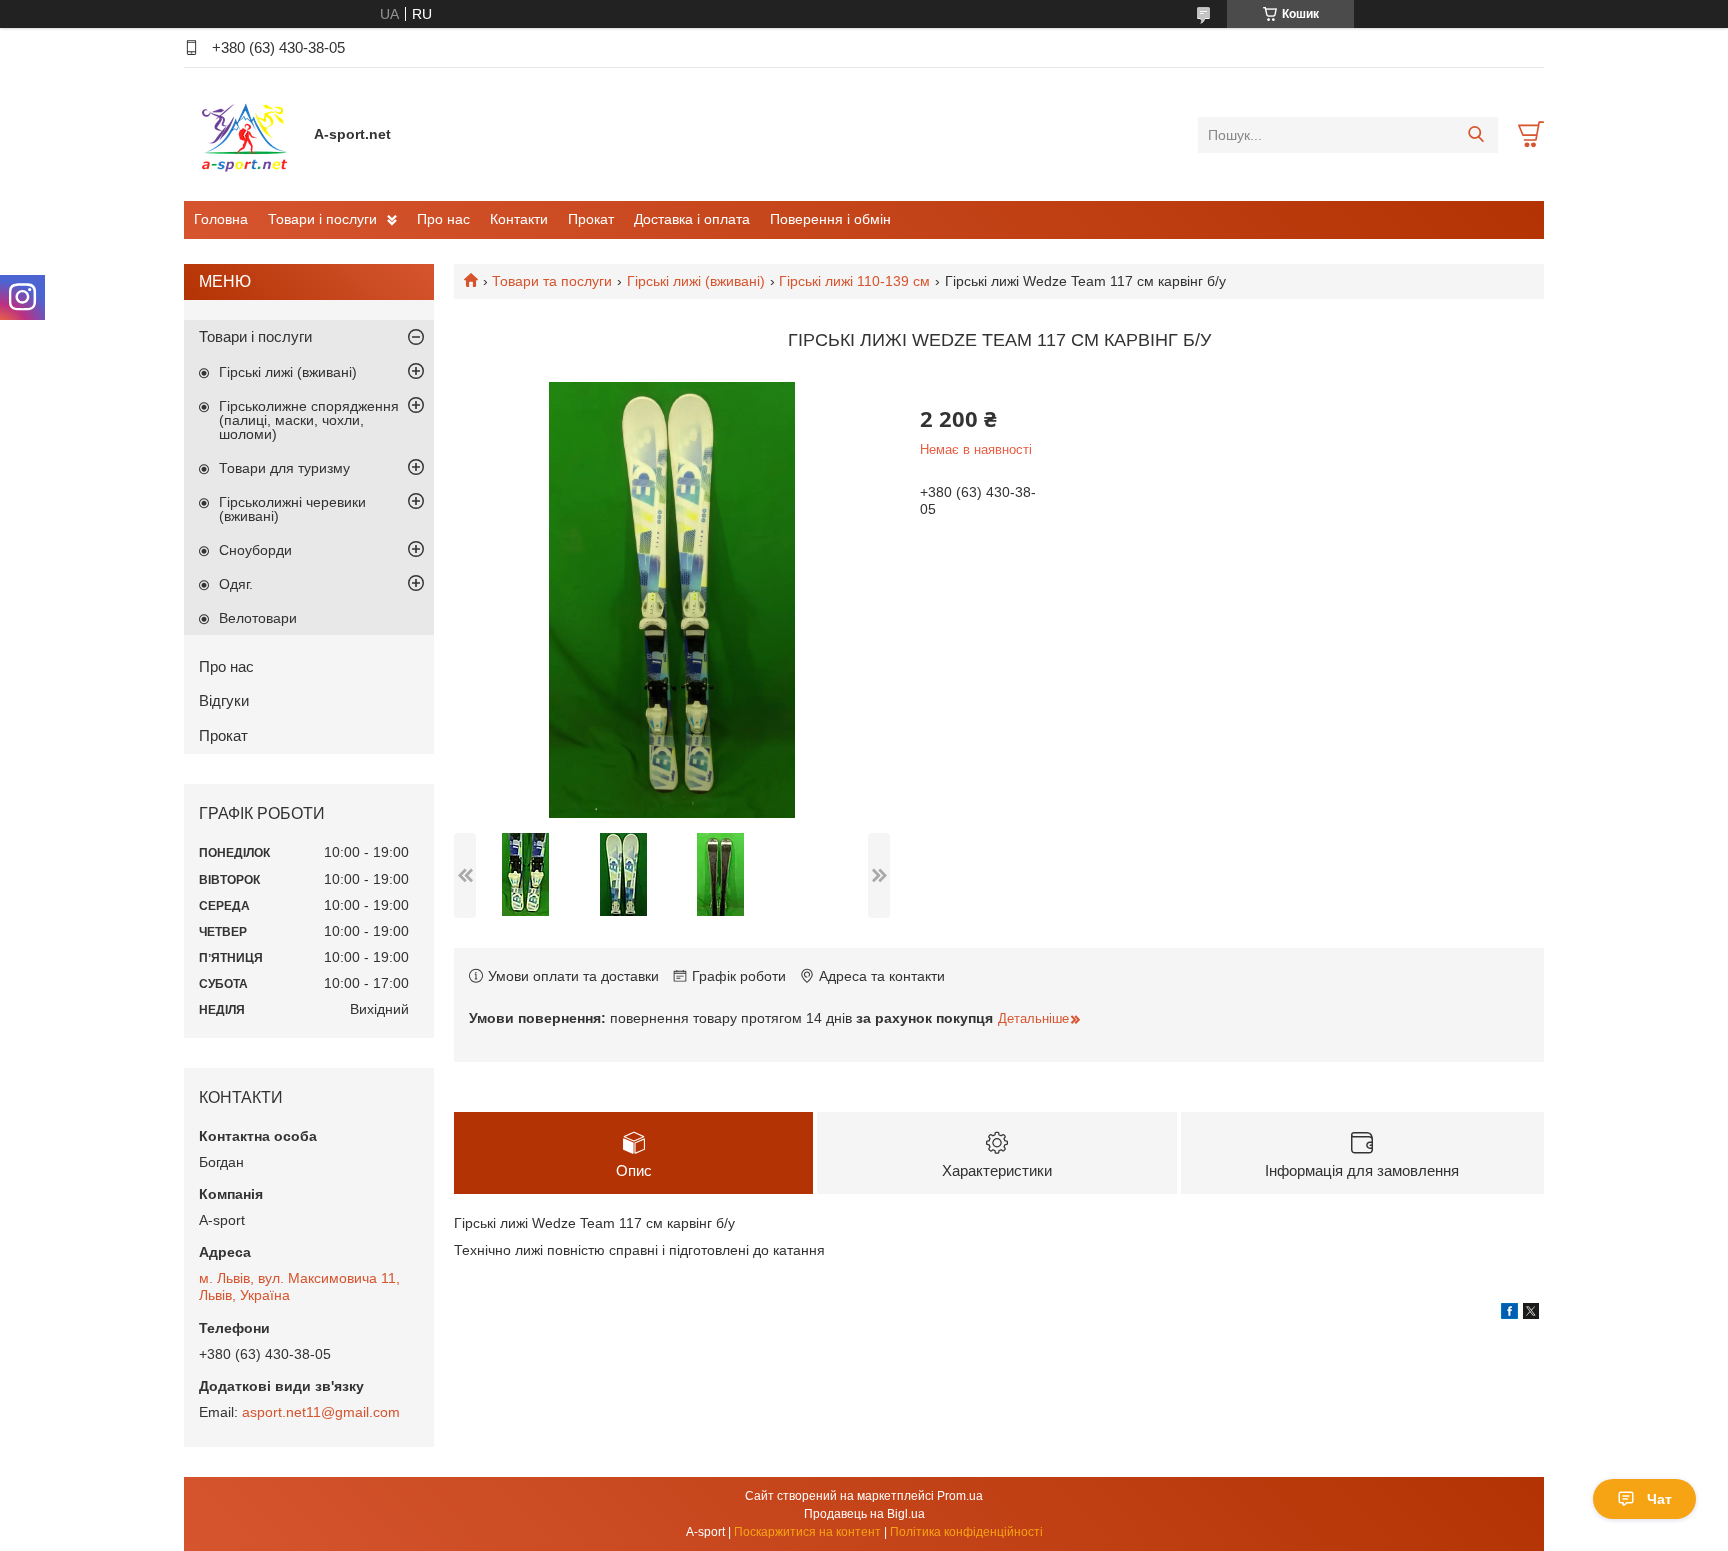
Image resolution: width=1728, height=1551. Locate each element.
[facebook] (1509, 1314)
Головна (221, 219)
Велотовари (258, 618)
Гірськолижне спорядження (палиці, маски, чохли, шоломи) (309, 420)
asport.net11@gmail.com (321, 1412)
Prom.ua (960, 1496)
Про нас (443, 219)
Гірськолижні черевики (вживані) (292, 509)
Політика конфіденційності (966, 1532)
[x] (1531, 1314)
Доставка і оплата (692, 219)
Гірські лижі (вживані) (696, 281)
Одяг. (236, 584)
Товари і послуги (322, 219)
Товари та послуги (552, 281)
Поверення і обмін (830, 219)
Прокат (591, 219)
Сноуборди (255, 550)
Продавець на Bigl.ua (864, 1514)
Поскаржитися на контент (807, 1532)
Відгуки (224, 700)
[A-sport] (244, 134)
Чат (1659, 1499)
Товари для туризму (284, 468)
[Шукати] (1475, 135)
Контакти (519, 219)
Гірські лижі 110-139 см (854, 281)
